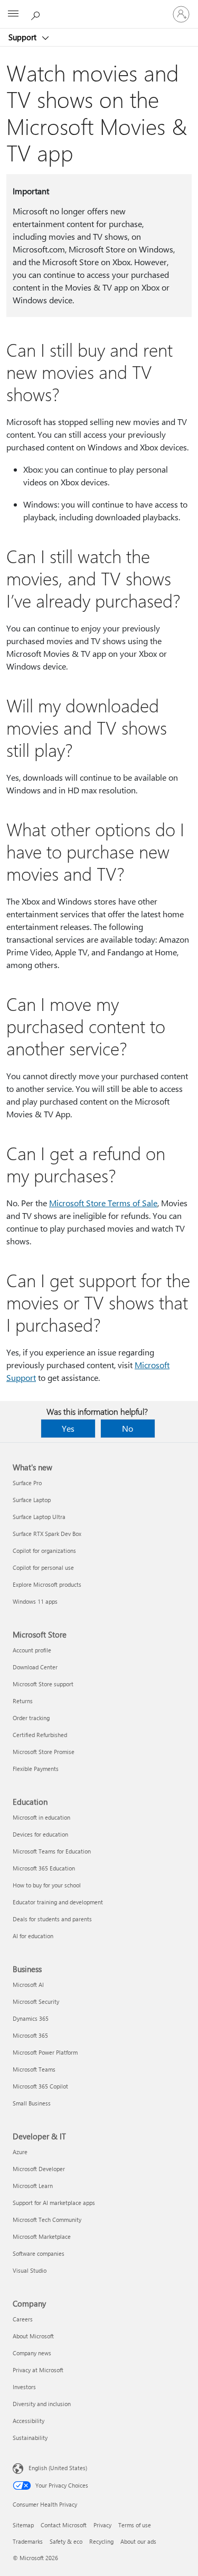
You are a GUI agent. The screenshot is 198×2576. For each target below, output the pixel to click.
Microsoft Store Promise (44, 1752)
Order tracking (31, 1718)
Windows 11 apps (35, 1601)
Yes (68, 1428)
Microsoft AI (28, 1985)
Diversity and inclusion (42, 2404)
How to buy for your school (47, 1885)
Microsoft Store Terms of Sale (103, 1203)
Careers (23, 2319)
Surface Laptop (32, 1500)
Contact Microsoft (64, 2525)
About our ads (138, 2541)
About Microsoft (33, 2336)
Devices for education (40, 1834)
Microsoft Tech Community (47, 2220)
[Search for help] (37, 14)
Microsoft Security (36, 2001)
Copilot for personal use (43, 1567)
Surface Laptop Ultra (39, 1517)
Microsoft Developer (39, 2169)
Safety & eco (66, 2541)
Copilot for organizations (44, 1551)
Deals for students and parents (52, 1919)
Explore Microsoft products (47, 1584)
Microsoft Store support (43, 1684)
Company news (32, 2353)
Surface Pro (27, 1483)
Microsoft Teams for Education (52, 1851)
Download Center (35, 1667)
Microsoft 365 (30, 2035)
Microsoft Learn (33, 2186)
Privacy (102, 2525)
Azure (20, 2152)
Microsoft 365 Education (44, 1868)
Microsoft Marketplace (42, 2236)
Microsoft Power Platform (45, 2052)
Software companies (39, 2253)
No (128, 1428)
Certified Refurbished (40, 1735)
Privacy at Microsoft (38, 2370)
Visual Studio (30, 2270)
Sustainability (30, 2438)
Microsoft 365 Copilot (40, 2086)
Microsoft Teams (34, 2069)
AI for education (33, 1936)
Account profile (32, 1650)
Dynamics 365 (31, 2018)
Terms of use (135, 2525)
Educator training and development (58, 1902)
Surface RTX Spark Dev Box (47, 1534)
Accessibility (29, 2421)
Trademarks (28, 2541)
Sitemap (23, 2525)
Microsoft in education (41, 1817)
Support (23, 37)
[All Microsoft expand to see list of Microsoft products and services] (13, 14)
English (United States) (58, 2468)
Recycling (101, 2541)
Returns (23, 1701)
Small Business (32, 2103)
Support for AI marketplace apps (54, 2203)
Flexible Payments (36, 1769)
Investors (24, 2387)
